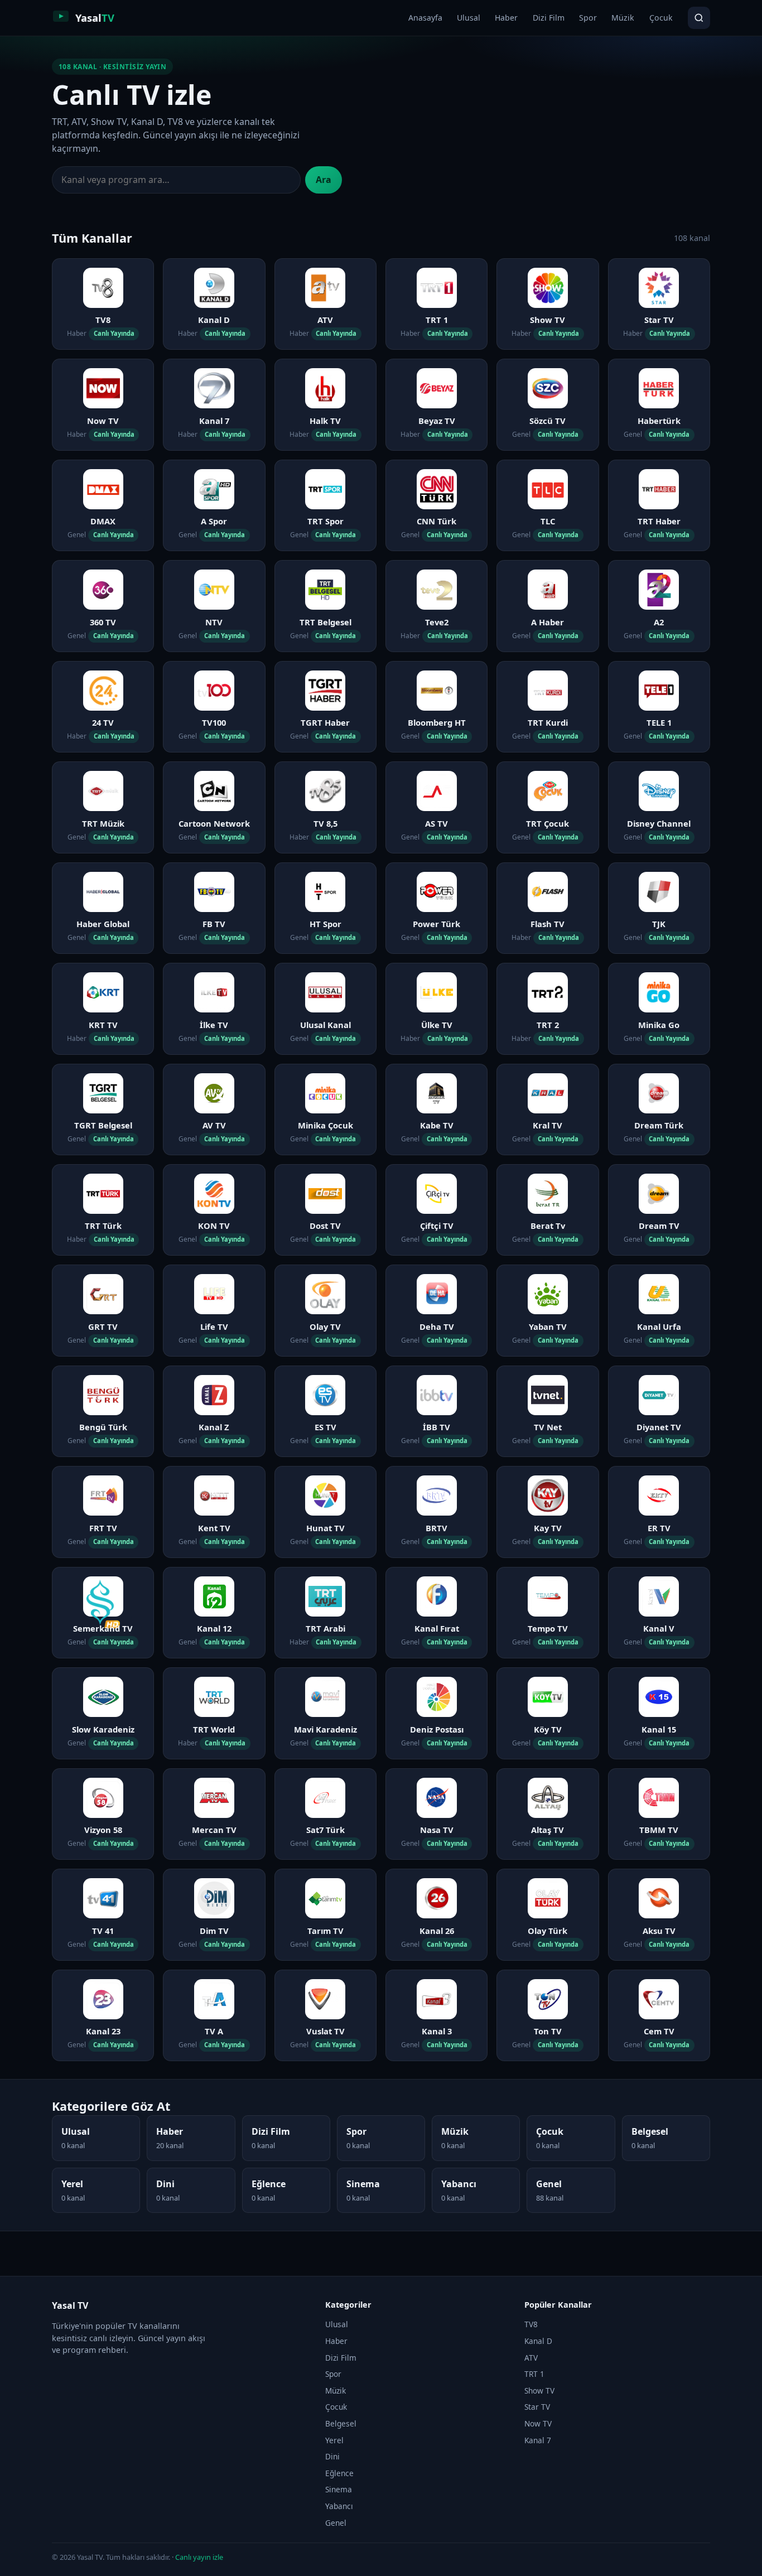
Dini (332, 2456)
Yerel (334, 2440)
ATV (531, 2358)
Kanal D (538, 2341)
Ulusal (469, 18)
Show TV (539, 2391)
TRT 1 (534, 2374)
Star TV (537, 2407)
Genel (336, 2523)
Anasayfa (425, 18)
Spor (588, 18)
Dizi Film (549, 18)
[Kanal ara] (699, 18)
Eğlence (339, 2473)
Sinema (339, 2489)
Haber (506, 18)
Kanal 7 (538, 2440)
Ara (324, 180)
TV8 (531, 2324)
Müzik (623, 18)
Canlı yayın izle (199, 2557)
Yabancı (339, 2506)
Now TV (538, 2423)
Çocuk (661, 18)
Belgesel (341, 2423)
